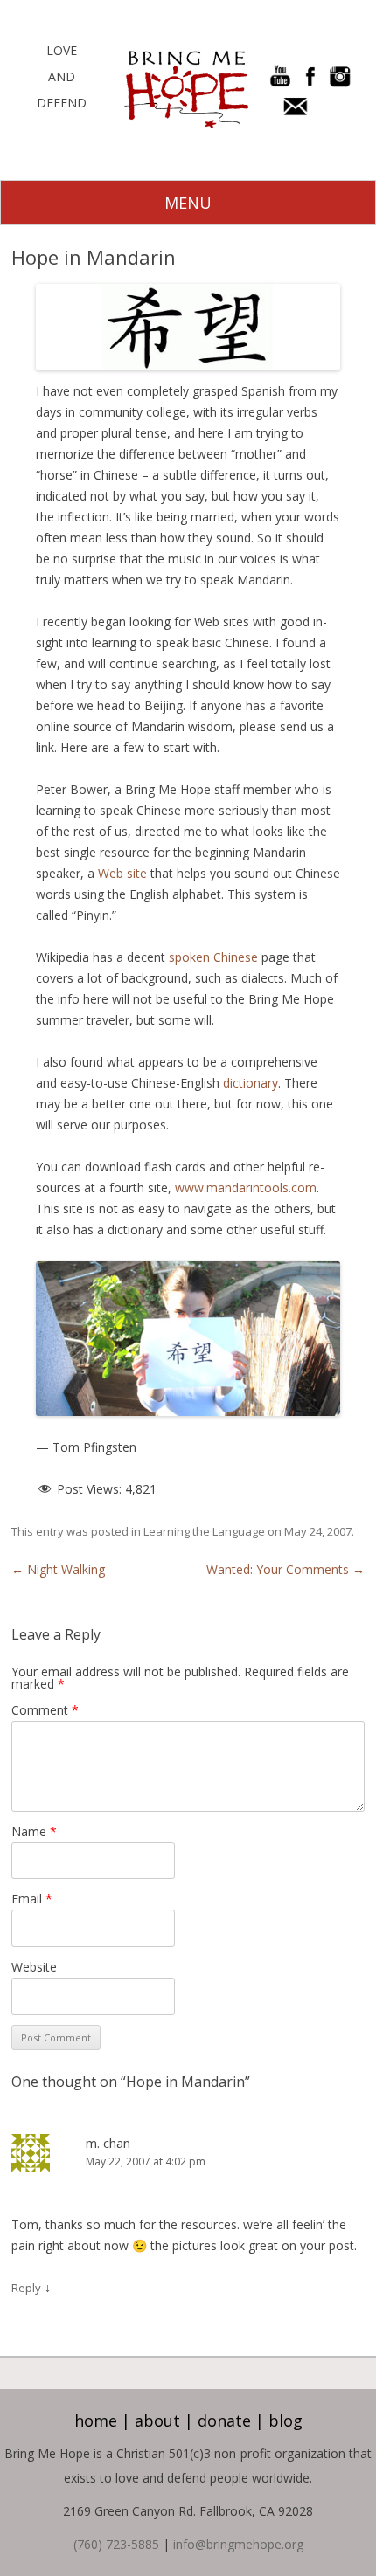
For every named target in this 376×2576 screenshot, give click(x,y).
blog (285, 2421)
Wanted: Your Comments (285, 1569)
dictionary (251, 1083)
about (157, 2421)
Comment (45, 1710)
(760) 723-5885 (116, 2544)
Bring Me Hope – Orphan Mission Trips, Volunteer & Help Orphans (186, 90)
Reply (26, 2288)
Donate (224, 2421)
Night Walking (58, 1569)
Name (34, 1831)
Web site (122, 873)
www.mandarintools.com (246, 1188)
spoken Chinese (213, 957)
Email (32, 1899)
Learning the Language (204, 1531)
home (96, 2421)
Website (34, 1967)
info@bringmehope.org (238, 2544)
